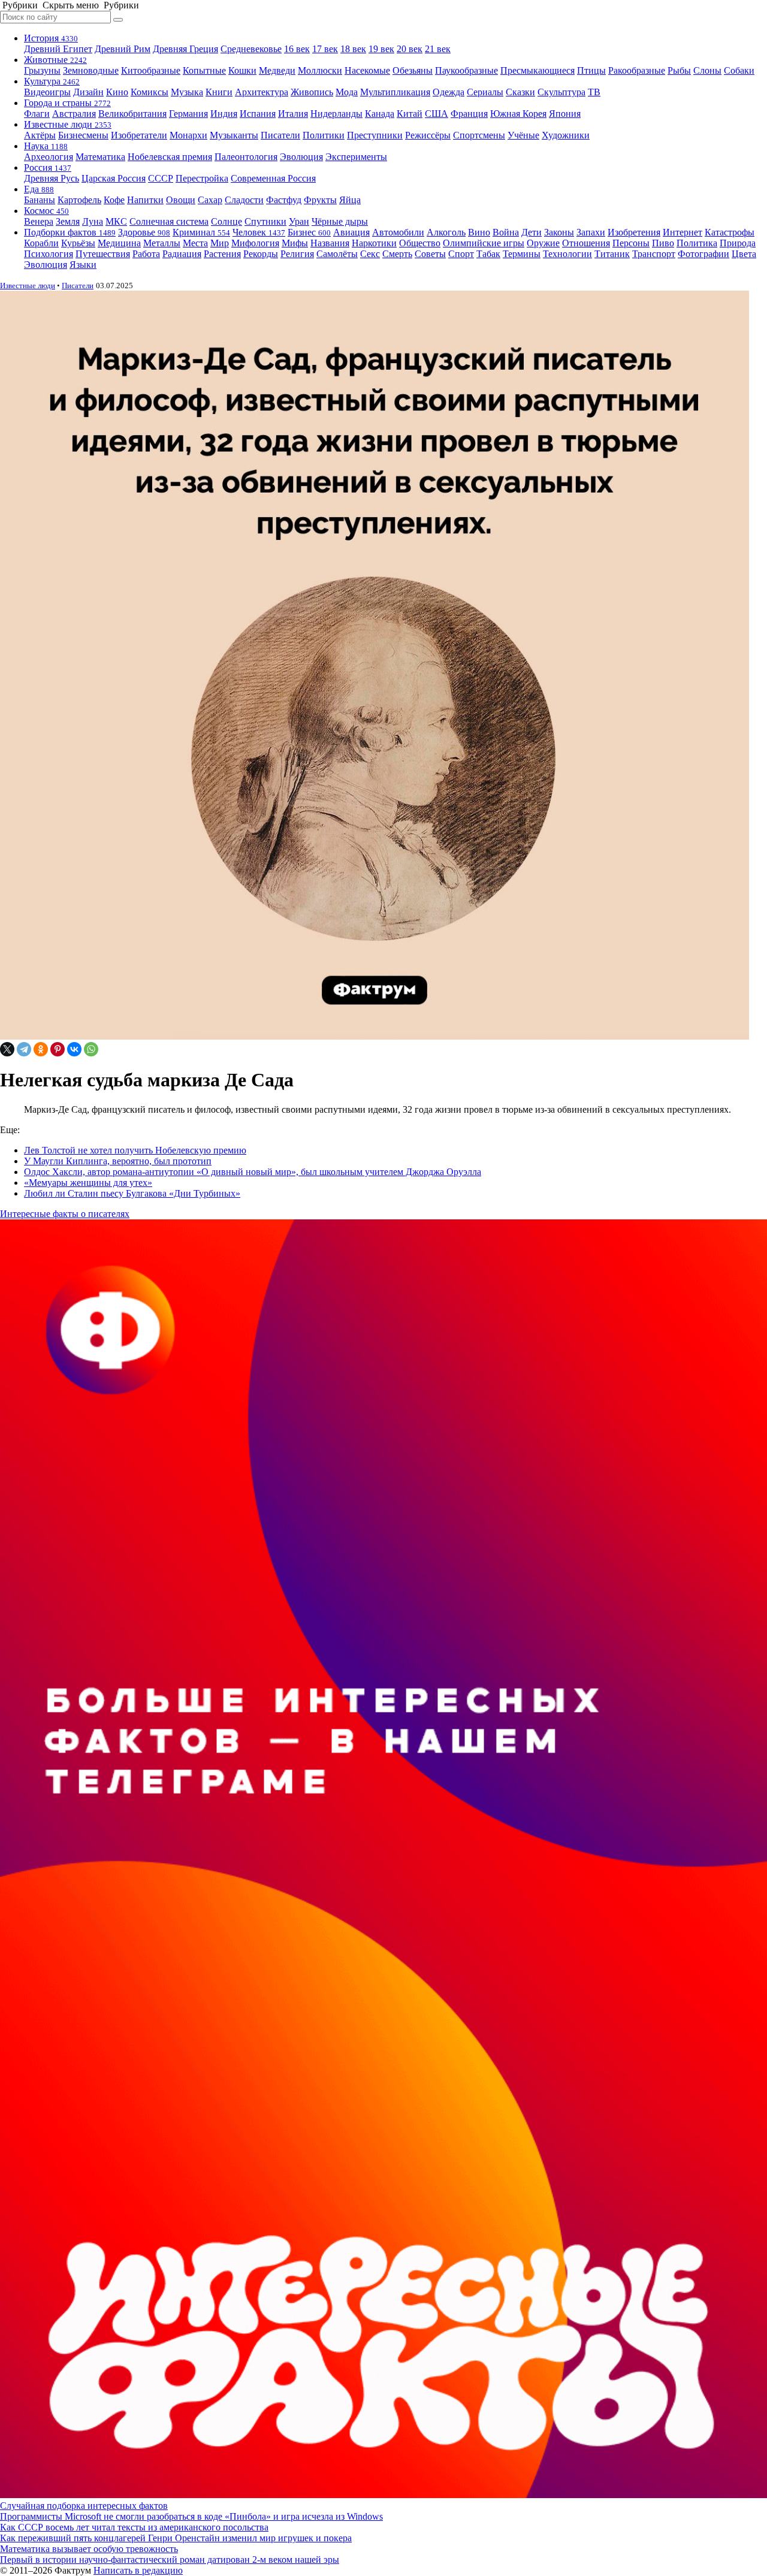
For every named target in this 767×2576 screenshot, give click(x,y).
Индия (224, 114)
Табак (488, 254)
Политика (697, 243)
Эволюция (301, 157)
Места (195, 243)
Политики (324, 135)
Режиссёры (428, 135)
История (51, 38)
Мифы (295, 243)
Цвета (744, 254)
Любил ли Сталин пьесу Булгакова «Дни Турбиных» (132, 1193)
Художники (566, 135)
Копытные (204, 70)
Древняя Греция (185, 49)
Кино (117, 92)
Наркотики (374, 243)
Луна (93, 221)
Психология (49, 254)
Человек (259, 232)
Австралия (74, 114)
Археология (49, 157)
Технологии (567, 254)
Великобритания (132, 114)
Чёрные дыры (340, 221)
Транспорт (654, 254)
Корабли (41, 243)
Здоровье (144, 232)
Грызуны (42, 70)
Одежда (449, 92)
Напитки (145, 200)
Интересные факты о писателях (65, 1214)
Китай (410, 114)
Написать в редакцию (138, 2570)
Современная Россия (273, 178)
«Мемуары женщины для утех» (88, 1183)
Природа (738, 243)
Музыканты (234, 135)
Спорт (461, 254)
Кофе (114, 200)
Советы (430, 254)
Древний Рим (123, 49)
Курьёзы (78, 243)
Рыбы (679, 70)
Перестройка (202, 178)
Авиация (351, 232)
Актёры (40, 135)
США (437, 114)
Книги (219, 92)
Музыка (187, 92)
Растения (222, 254)
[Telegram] (24, 1049)
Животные (55, 60)
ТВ (594, 92)
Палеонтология (246, 157)
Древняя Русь (52, 178)
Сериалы (485, 92)
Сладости (244, 200)
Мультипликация (395, 92)
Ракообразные (637, 70)
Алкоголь (446, 232)
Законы (559, 232)
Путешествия (103, 254)
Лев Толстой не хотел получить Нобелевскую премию (135, 1150)
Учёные (523, 135)
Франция (469, 114)
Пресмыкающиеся (537, 70)
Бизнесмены (83, 135)
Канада (380, 114)
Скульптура (561, 92)
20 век (410, 49)
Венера (39, 221)
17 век (325, 49)
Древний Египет (58, 49)
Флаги (37, 114)
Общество (420, 243)
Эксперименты (356, 157)
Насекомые (367, 70)
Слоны (707, 70)
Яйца (350, 200)
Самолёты (337, 254)
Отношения (586, 243)
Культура (52, 81)
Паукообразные (466, 70)
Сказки (520, 92)
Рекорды (261, 254)
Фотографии (703, 254)
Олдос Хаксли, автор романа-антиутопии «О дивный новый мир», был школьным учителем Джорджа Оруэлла (253, 1172)
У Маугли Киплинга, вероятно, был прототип (118, 1161)
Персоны (631, 243)
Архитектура (262, 92)
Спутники (265, 221)
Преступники (375, 135)
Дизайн (88, 92)
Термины (522, 254)
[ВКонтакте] (74, 1049)
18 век (353, 49)
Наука (46, 146)
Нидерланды (336, 114)
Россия (48, 167)
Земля (68, 221)
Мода (347, 92)
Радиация (182, 254)
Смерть (397, 254)
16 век (297, 49)
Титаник (612, 254)
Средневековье (251, 49)
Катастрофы (730, 232)
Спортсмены (479, 135)
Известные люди (68, 124)
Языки (83, 265)
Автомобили (398, 232)
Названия (330, 243)
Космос (46, 211)
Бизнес (309, 232)
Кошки (242, 70)
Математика (100, 157)
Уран (299, 221)
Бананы (40, 200)
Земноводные (91, 70)
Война (506, 232)
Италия (293, 114)
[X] (7, 1049)
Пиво (663, 243)
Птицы (591, 70)
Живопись (312, 92)
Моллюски (320, 70)
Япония (565, 114)
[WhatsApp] (91, 1049)
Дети (532, 232)
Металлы (162, 243)
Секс (370, 254)
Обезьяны (413, 70)
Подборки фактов (70, 232)
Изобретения (634, 232)
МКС (116, 221)
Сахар (210, 200)
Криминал (201, 232)
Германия (188, 114)
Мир (220, 243)
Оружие (543, 243)
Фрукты (320, 200)
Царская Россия (114, 178)
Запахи (591, 232)
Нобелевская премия (170, 157)
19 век (381, 49)
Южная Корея (518, 114)
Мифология (255, 243)
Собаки (739, 70)
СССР (161, 178)
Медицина (119, 243)
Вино (479, 232)
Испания (258, 114)
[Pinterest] (58, 1049)
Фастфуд (284, 200)
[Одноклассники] (41, 1049)
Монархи (188, 135)
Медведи (277, 70)
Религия (297, 254)
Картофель (79, 200)
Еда (39, 189)
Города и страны (67, 103)
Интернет (683, 232)
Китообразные (151, 70)
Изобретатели (139, 135)
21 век (438, 49)
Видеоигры (47, 92)
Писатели (280, 135)
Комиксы (150, 92)
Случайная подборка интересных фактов (84, 2506)
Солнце (227, 221)
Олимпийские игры (484, 243)
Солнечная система (169, 221)
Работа (146, 254)
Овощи (181, 200)
